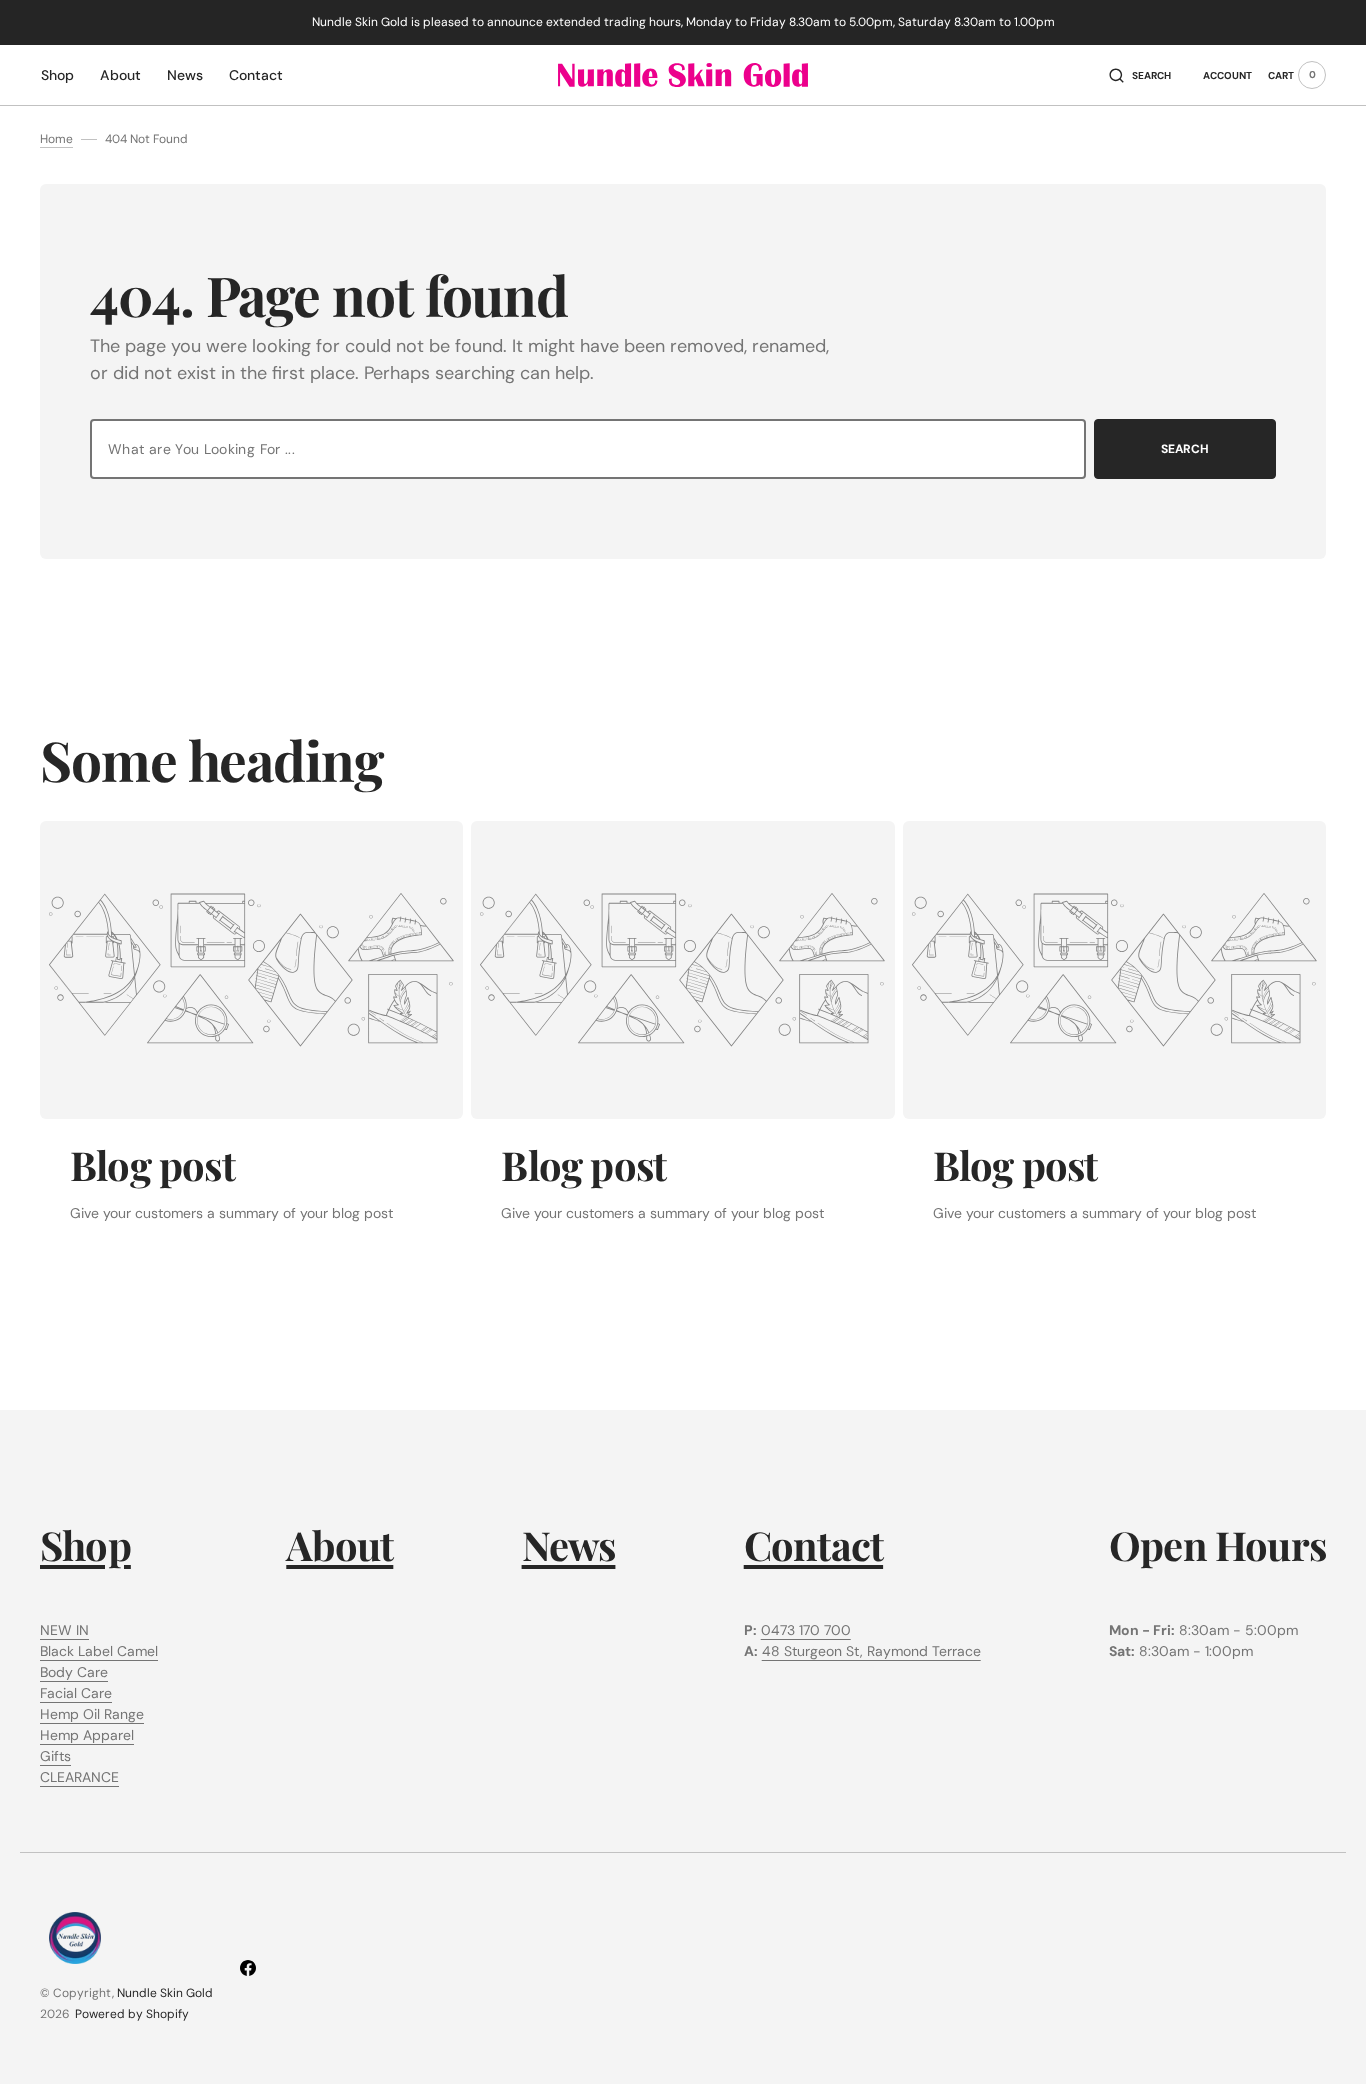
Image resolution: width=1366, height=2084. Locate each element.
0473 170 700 (806, 1630)
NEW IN (64, 1630)
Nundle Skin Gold (165, 1993)
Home (56, 139)
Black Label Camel (99, 1651)
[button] (1140, 75)
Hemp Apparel (87, 1735)
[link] (251, 970)
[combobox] (588, 449)
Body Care (74, 1672)
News (569, 1544)
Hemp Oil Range (92, 1714)
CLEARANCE (79, 1777)
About (339, 1544)
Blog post (152, 1164)
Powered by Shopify (132, 2014)
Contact (813, 1544)
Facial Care (76, 1693)
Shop (85, 1544)
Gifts (55, 1756)
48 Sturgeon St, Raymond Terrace (871, 1651)
